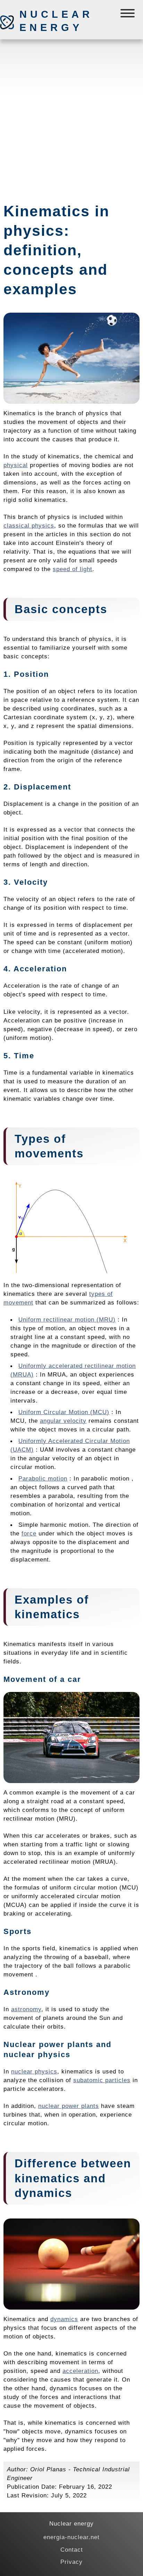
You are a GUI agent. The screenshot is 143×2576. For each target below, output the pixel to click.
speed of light (73, 569)
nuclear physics (34, 2071)
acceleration (80, 2371)
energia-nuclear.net (71, 2537)
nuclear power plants (69, 2106)
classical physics (29, 525)
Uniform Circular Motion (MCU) (64, 1412)
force (29, 1533)
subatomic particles (102, 2080)
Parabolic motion (43, 1478)
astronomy (26, 2009)
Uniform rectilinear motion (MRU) (67, 1319)
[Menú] (128, 15)
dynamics (64, 2319)
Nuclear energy (56, 21)
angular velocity (63, 1421)
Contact (72, 2550)
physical (16, 465)
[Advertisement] (71, 118)
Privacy (71, 2562)
